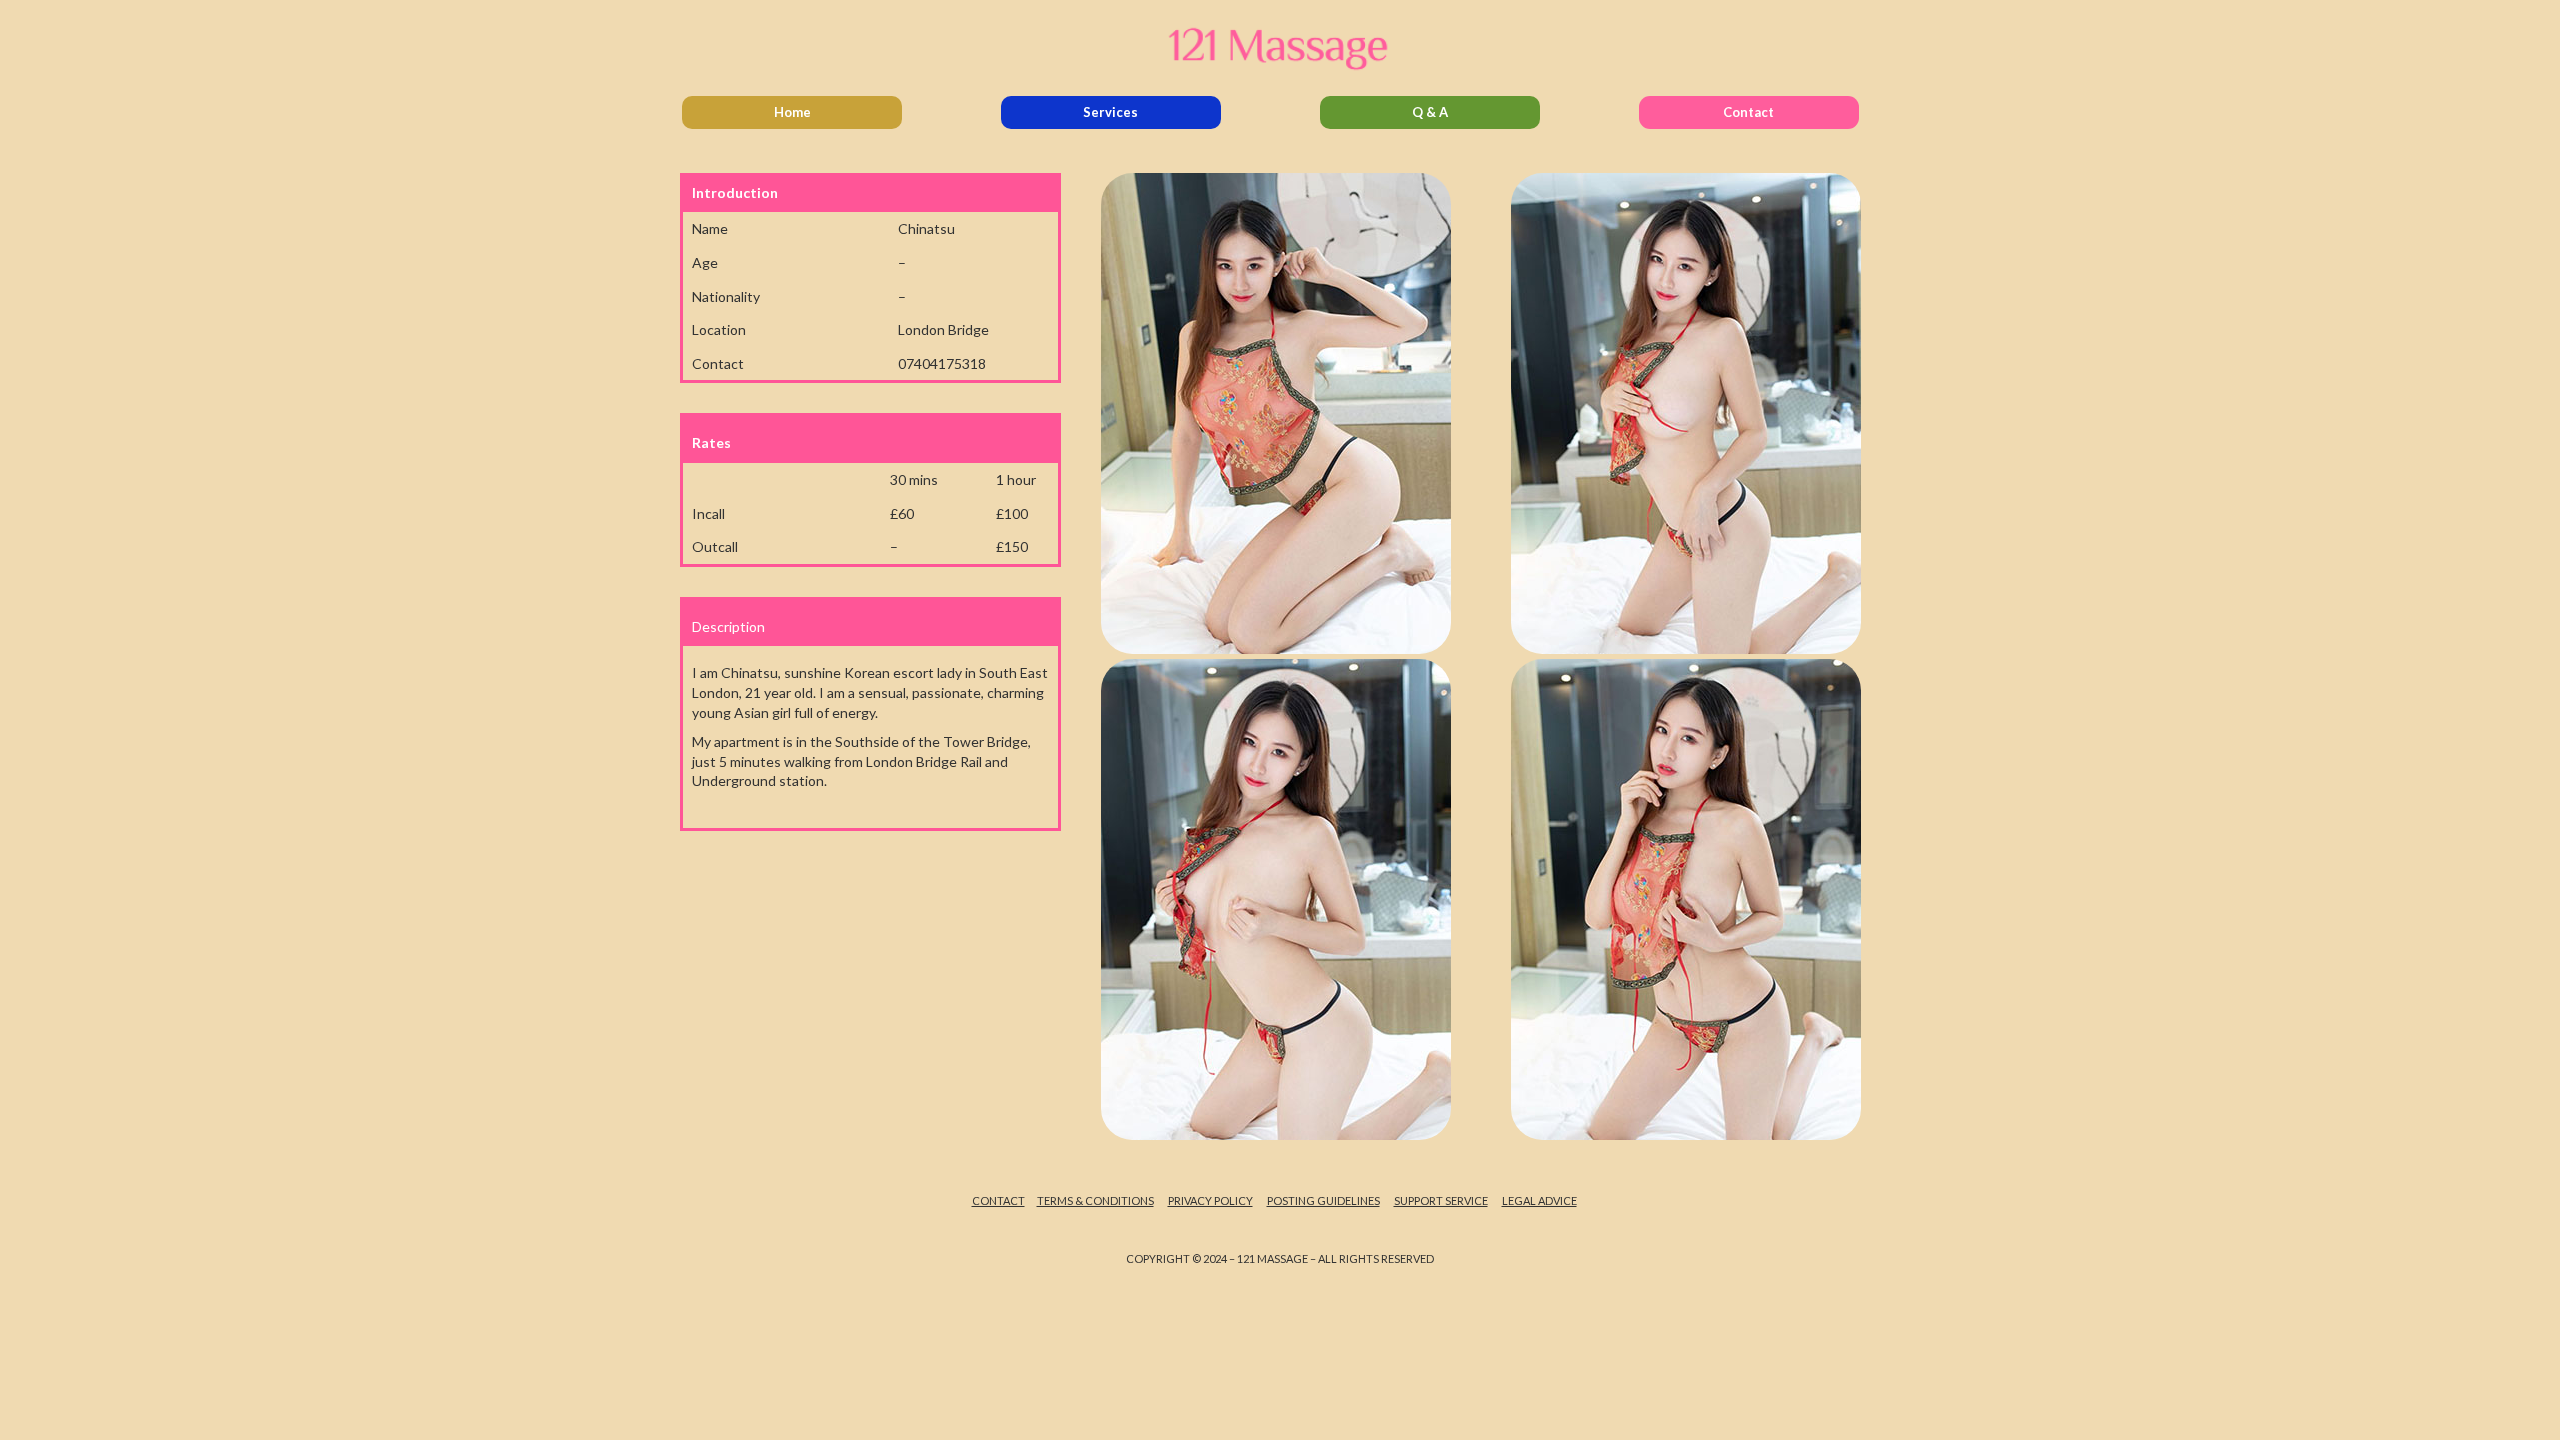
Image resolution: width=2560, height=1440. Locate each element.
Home (792, 112)
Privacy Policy (1210, 1200)
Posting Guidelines (1323, 1200)
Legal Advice (1539, 1200)
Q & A (1430, 112)
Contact (1748, 112)
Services (1110, 112)
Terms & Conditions (1095, 1200)
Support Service (1441, 1200)
